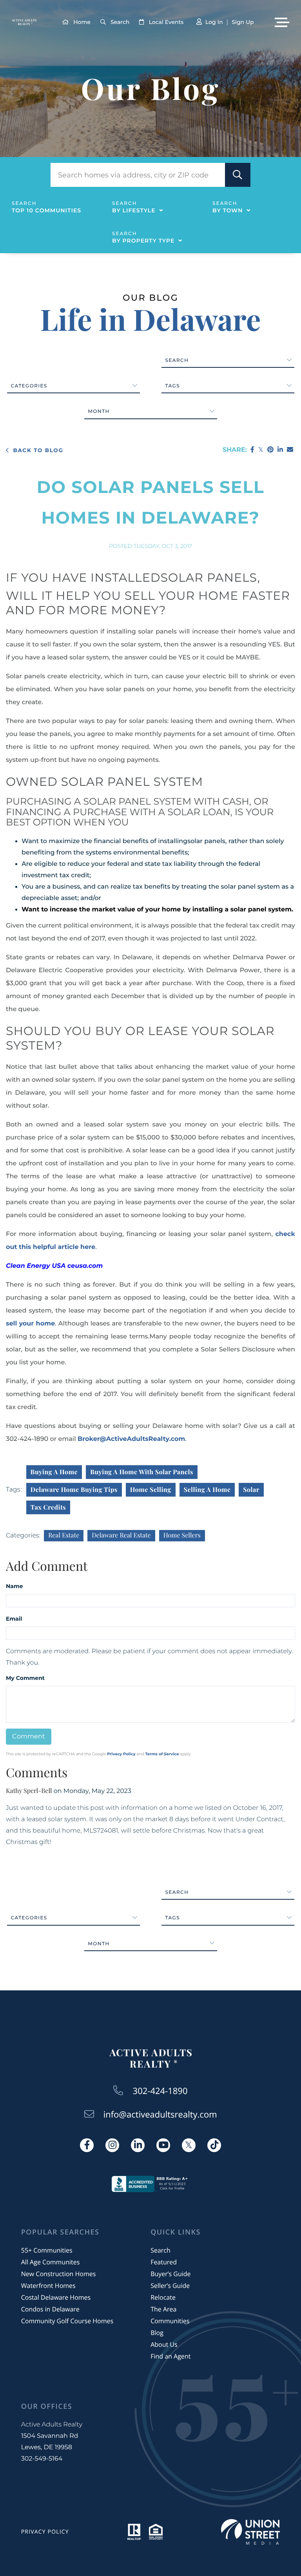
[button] (238, 175)
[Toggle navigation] (282, 22)
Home (82, 22)
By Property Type (143, 241)
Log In (214, 22)
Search (120, 22)
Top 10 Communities (46, 210)
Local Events (166, 22)
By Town (228, 210)
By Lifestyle (134, 210)
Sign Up (243, 22)
